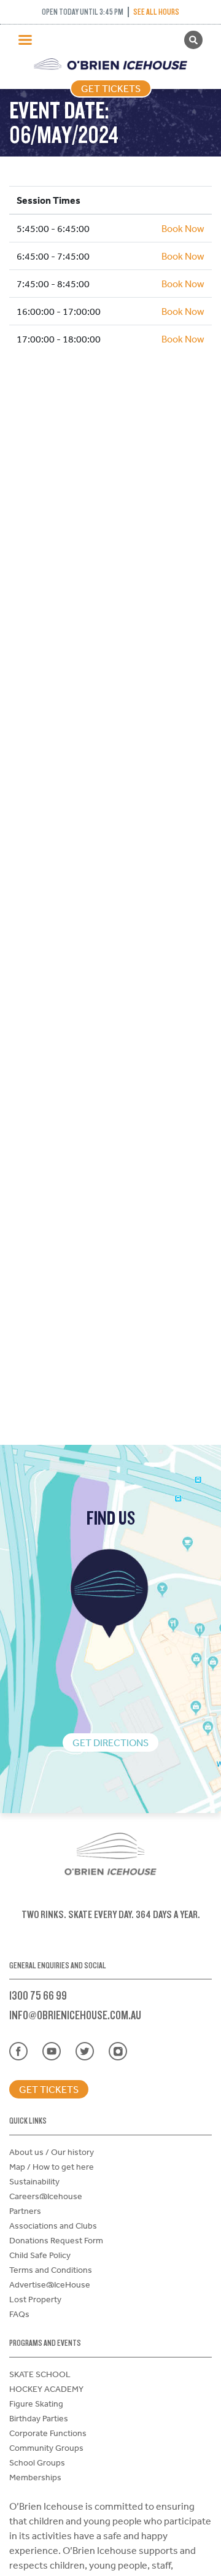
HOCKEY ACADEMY (46, 2389)
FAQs (19, 2314)
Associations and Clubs (53, 2226)
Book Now (183, 228)
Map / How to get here (52, 2167)
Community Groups (46, 2448)
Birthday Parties (39, 2418)
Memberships (35, 2477)
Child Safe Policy (40, 2255)
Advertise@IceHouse (50, 2284)
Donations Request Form (56, 2240)
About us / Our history (52, 2152)
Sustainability (34, 2181)
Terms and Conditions (51, 2270)
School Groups (37, 2462)
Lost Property (35, 2299)
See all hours (156, 12)
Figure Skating (36, 2404)
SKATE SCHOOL (40, 2374)
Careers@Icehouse (46, 2196)
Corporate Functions (48, 2433)
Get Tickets (111, 88)
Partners (25, 2211)
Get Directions (110, 1742)
